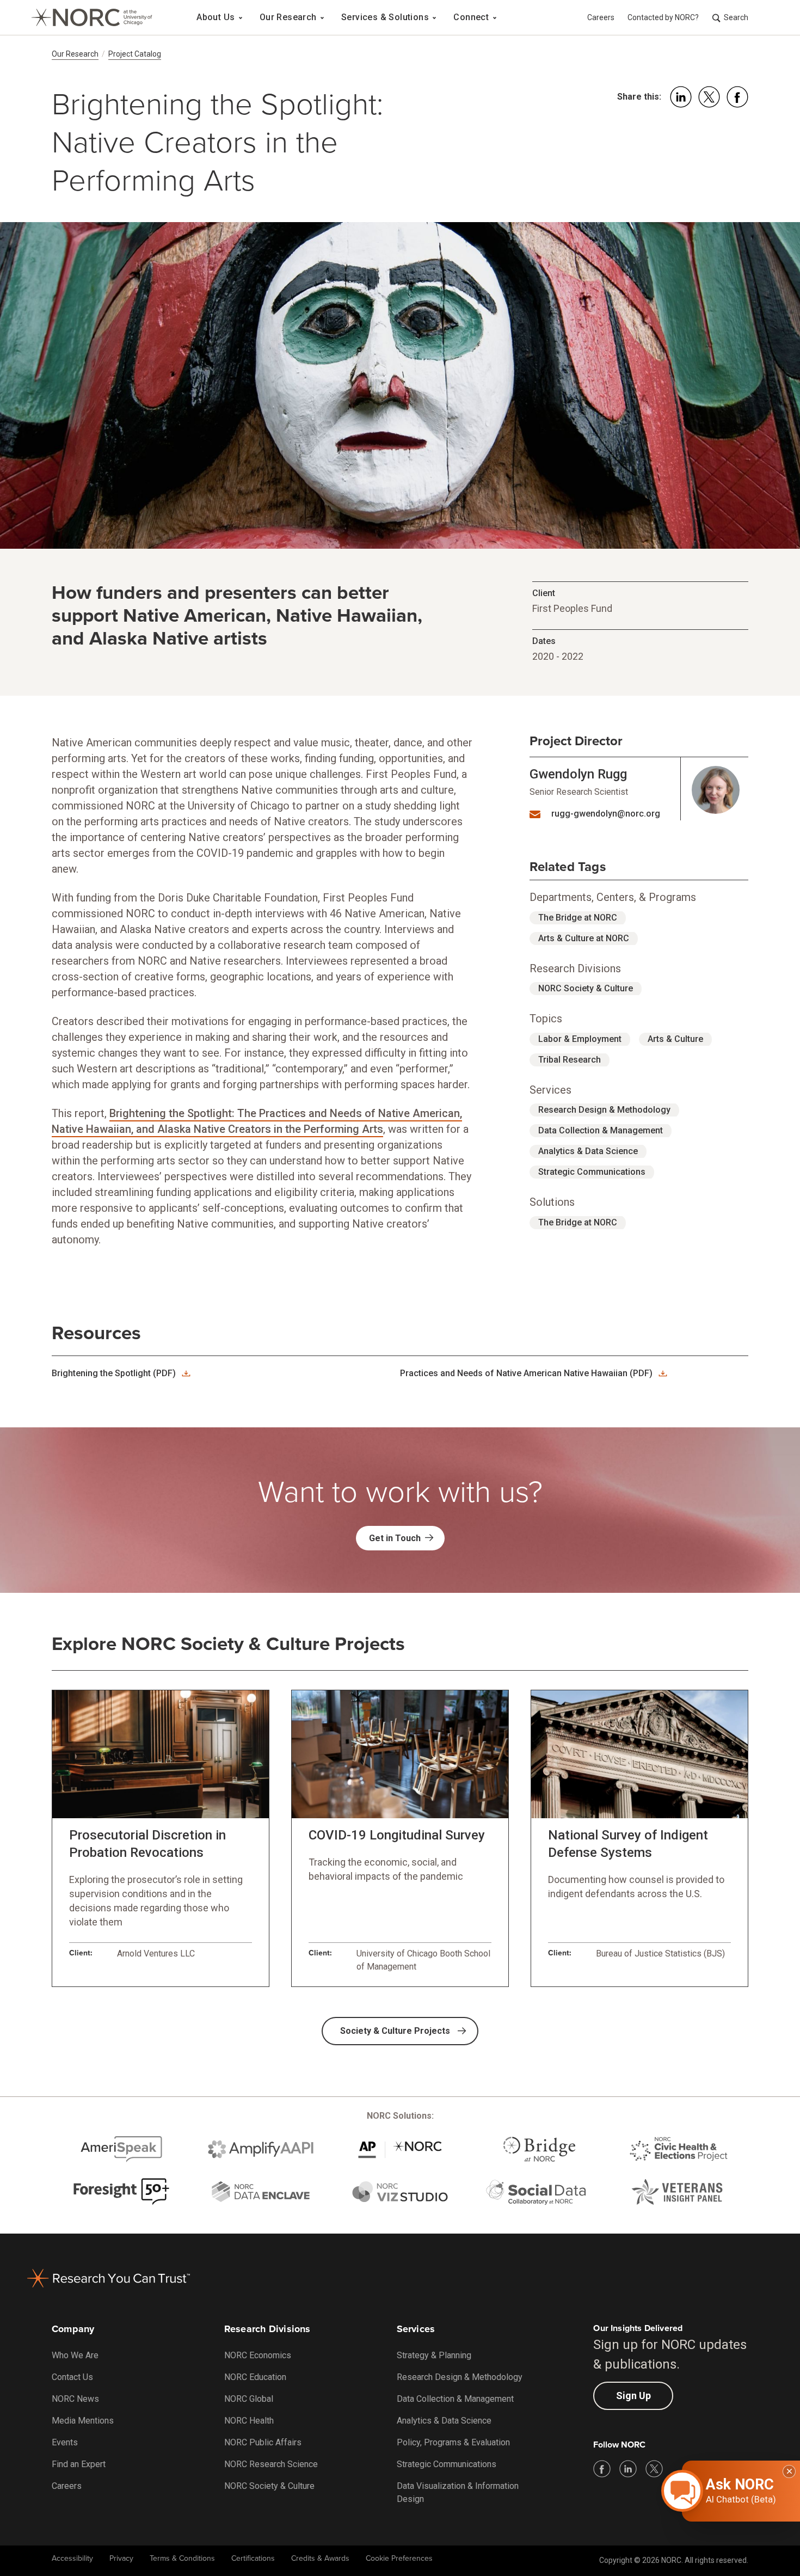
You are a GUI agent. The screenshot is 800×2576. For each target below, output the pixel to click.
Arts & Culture (675, 1039)
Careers (601, 17)
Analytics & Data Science (588, 1151)
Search (736, 17)
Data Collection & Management (601, 1130)
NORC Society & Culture (586, 988)
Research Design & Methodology (604, 1110)
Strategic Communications (592, 1172)
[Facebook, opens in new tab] (602, 2469)
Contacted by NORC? (663, 17)
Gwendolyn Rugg (578, 774)
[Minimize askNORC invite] (789, 2471)
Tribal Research (570, 1060)
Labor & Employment (580, 1039)
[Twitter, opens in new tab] (654, 2469)
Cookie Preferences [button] (399, 2558)
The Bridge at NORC (578, 918)
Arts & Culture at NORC (584, 938)
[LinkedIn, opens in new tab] (628, 2469)
